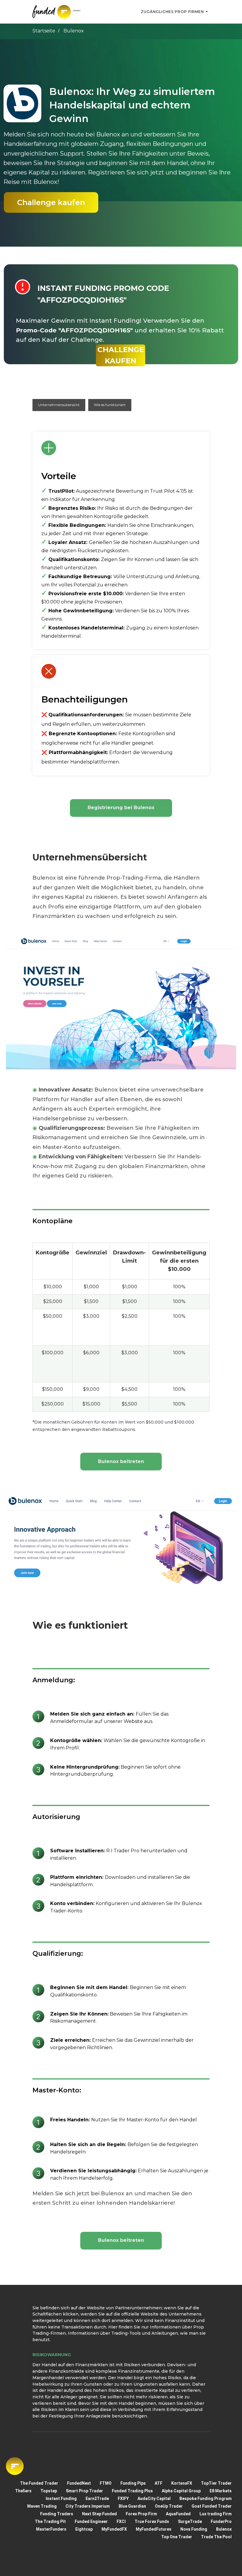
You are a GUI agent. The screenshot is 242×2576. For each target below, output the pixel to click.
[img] (62, 12)
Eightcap (84, 2529)
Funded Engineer (91, 2521)
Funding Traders (57, 2514)
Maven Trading (42, 2506)
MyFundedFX (114, 2529)
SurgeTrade (190, 2521)
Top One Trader (177, 2537)
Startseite (44, 31)
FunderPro (221, 2521)
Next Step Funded (99, 2514)
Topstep (49, 2491)
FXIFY (123, 2499)
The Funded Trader (39, 2483)
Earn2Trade (97, 2499)
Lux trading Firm (216, 2514)
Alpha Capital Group (181, 2491)
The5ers (23, 2491)
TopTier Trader (216, 2483)
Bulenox (224, 2529)
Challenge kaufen (51, 202)
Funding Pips (133, 2483)
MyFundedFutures (154, 2529)
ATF (158, 2483)
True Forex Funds (152, 2521)
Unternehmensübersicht (59, 405)
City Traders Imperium (88, 2506)
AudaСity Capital (154, 2499)
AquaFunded (178, 2514)
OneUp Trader (169, 2506)
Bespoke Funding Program (206, 2499)
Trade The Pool (216, 2537)
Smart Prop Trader (84, 2491)
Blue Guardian (132, 2506)
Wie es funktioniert (110, 405)
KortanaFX (182, 2483)
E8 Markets (221, 2491)
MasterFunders (51, 2529)
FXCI (121, 2521)
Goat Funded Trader (212, 2506)
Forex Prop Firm (141, 2514)
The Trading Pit (50, 2521)
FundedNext (79, 2483)
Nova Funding (194, 2529)
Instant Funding (61, 2499)
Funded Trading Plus (132, 2491)
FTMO (106, 2483)
